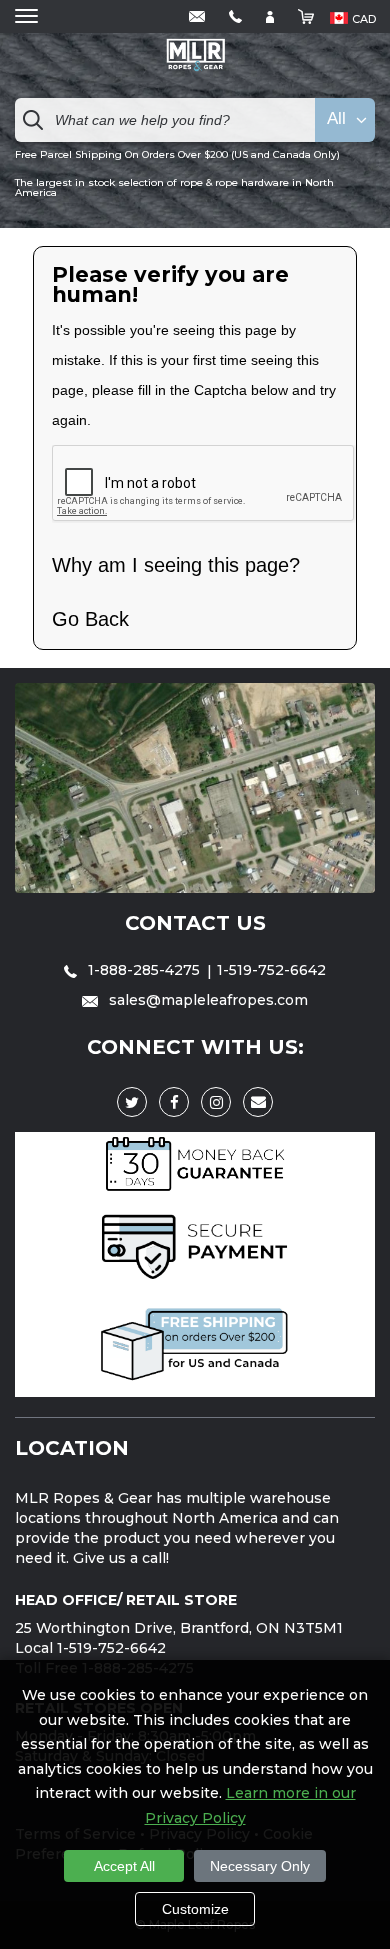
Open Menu (26, 16)
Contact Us (195, 923)
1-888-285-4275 (144, 970)
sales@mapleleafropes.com (206, 1000)
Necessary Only (260, 1866)
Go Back (90, 619)
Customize (195, 1909)
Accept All (124, 1866)
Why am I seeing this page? (176, 565)
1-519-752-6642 (271, 970)
